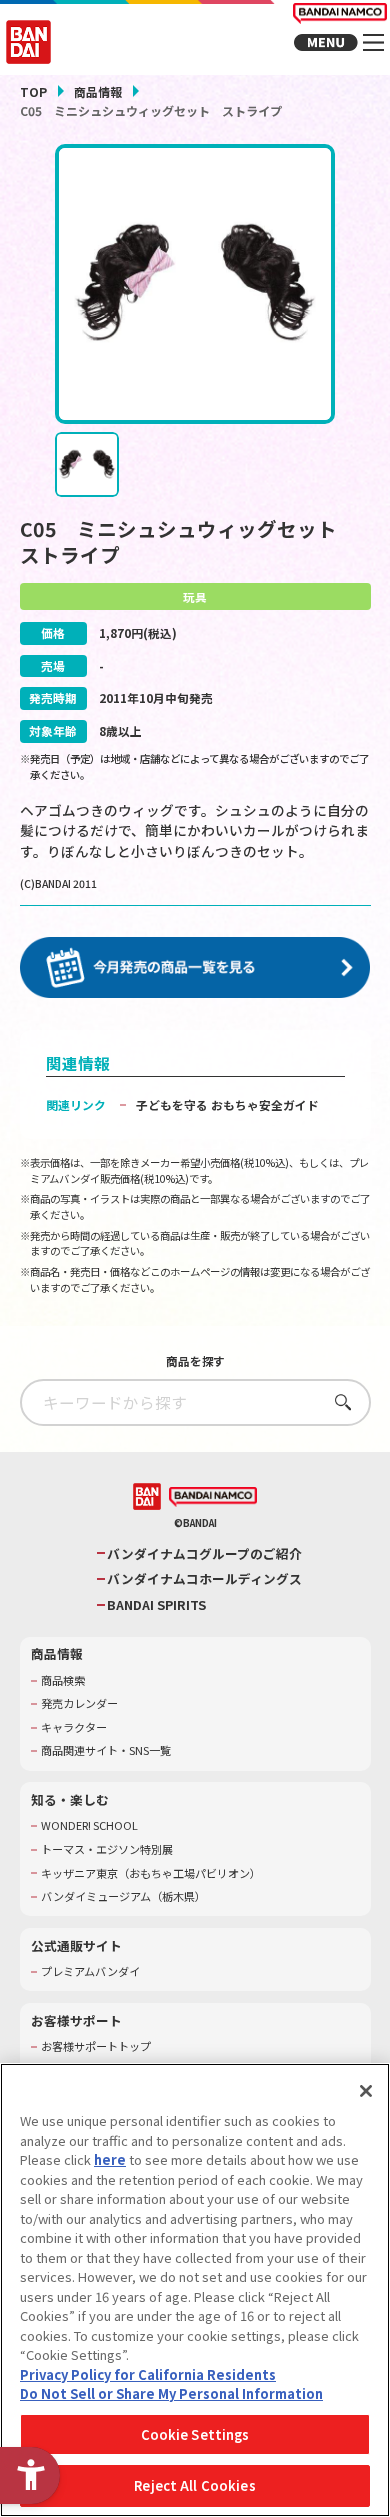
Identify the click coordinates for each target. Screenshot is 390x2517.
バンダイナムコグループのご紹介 (204, 1554)
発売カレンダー (79, 1703)
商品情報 (98, 91)
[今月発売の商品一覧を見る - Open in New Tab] (195, 968)
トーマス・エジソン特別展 (107, 1849)
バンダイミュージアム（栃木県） (123, 1896)
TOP (33, 91)
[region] (195, 2290)
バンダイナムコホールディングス (204, 1579)
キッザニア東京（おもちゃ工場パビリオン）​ (151, 1873)
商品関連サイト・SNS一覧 (106, 1750)
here (110, 2159)
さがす (337, 1401)
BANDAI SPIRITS (156, 1605)
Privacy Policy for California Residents (148, 2374)
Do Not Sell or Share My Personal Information (171, 2393)
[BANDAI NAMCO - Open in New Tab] (213, 1497)
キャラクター (74, 1727)
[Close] (366, 2091)
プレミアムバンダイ (90, 1971)
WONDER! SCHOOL (89, 1825)
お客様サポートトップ (96, 2046)
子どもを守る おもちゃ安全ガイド (227, 1104)
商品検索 (63, 1680)
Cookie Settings (195, 2434)
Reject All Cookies (194, 2485)
